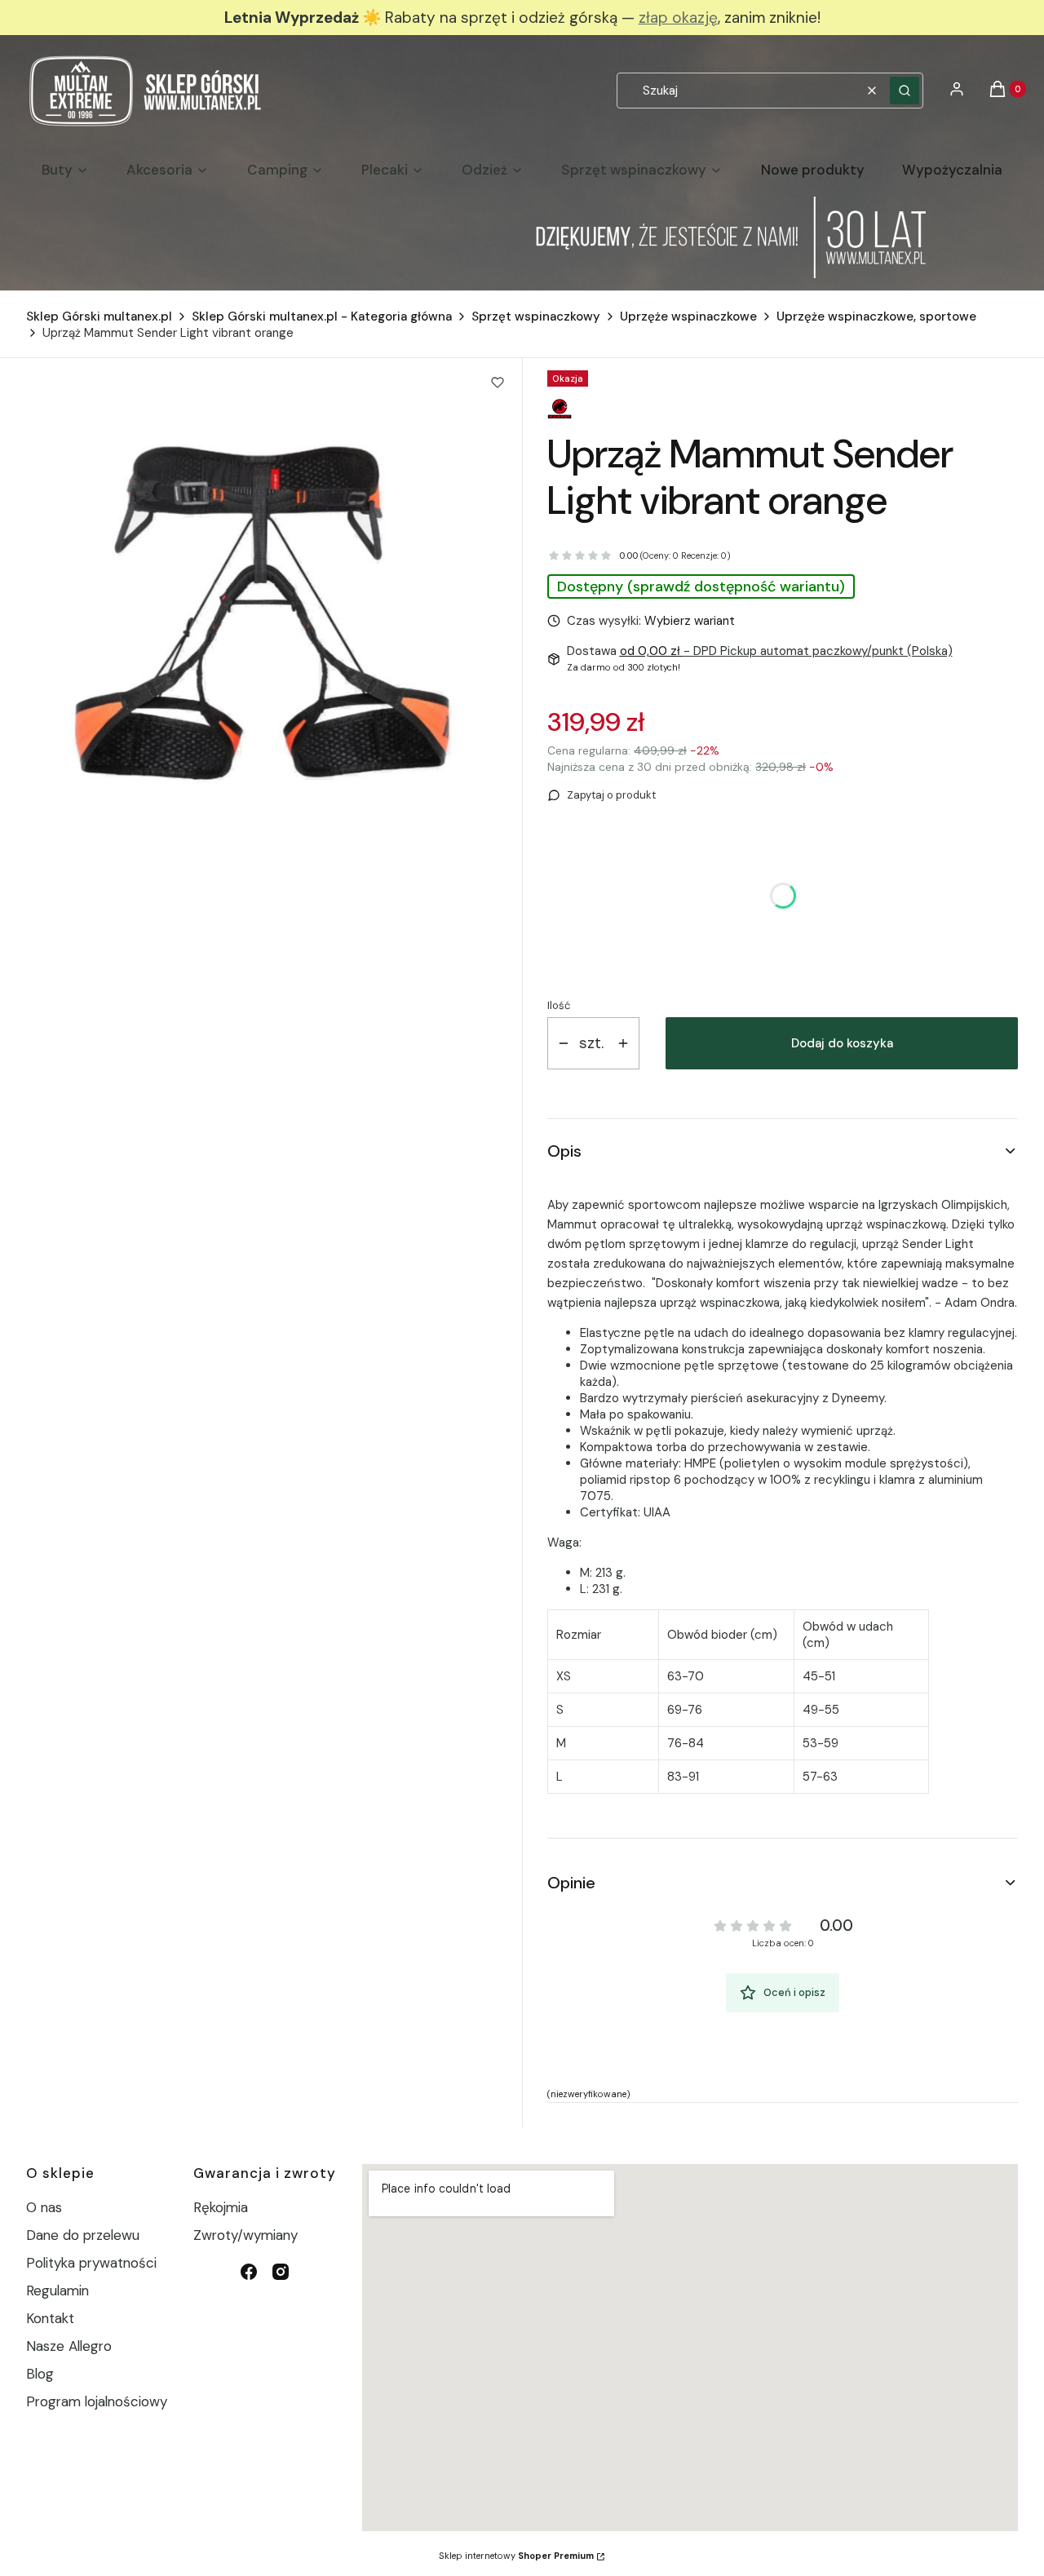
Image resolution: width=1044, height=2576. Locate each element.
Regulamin (58, 2291)
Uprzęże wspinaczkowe (688, 316)
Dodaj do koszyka (842, 1043)
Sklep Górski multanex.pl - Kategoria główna (322, 316)
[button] (905, 91)
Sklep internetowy (516, 2556)
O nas (44, 2207)
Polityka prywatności (91, 2263)
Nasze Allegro (69, 2346)
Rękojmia (221, 2207)
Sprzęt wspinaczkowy (536, 316)
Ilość (559, 1005)
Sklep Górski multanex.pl (99, 316)
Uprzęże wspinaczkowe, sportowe (876, 316)
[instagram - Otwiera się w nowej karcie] (281, 2272)
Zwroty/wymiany (246, 2235)
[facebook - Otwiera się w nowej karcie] (249, 2272)
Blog (40, 2374)
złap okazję (678, 18)
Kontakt (50, 2318)
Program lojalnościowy (97, 2401)
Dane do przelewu (83, 2235)
